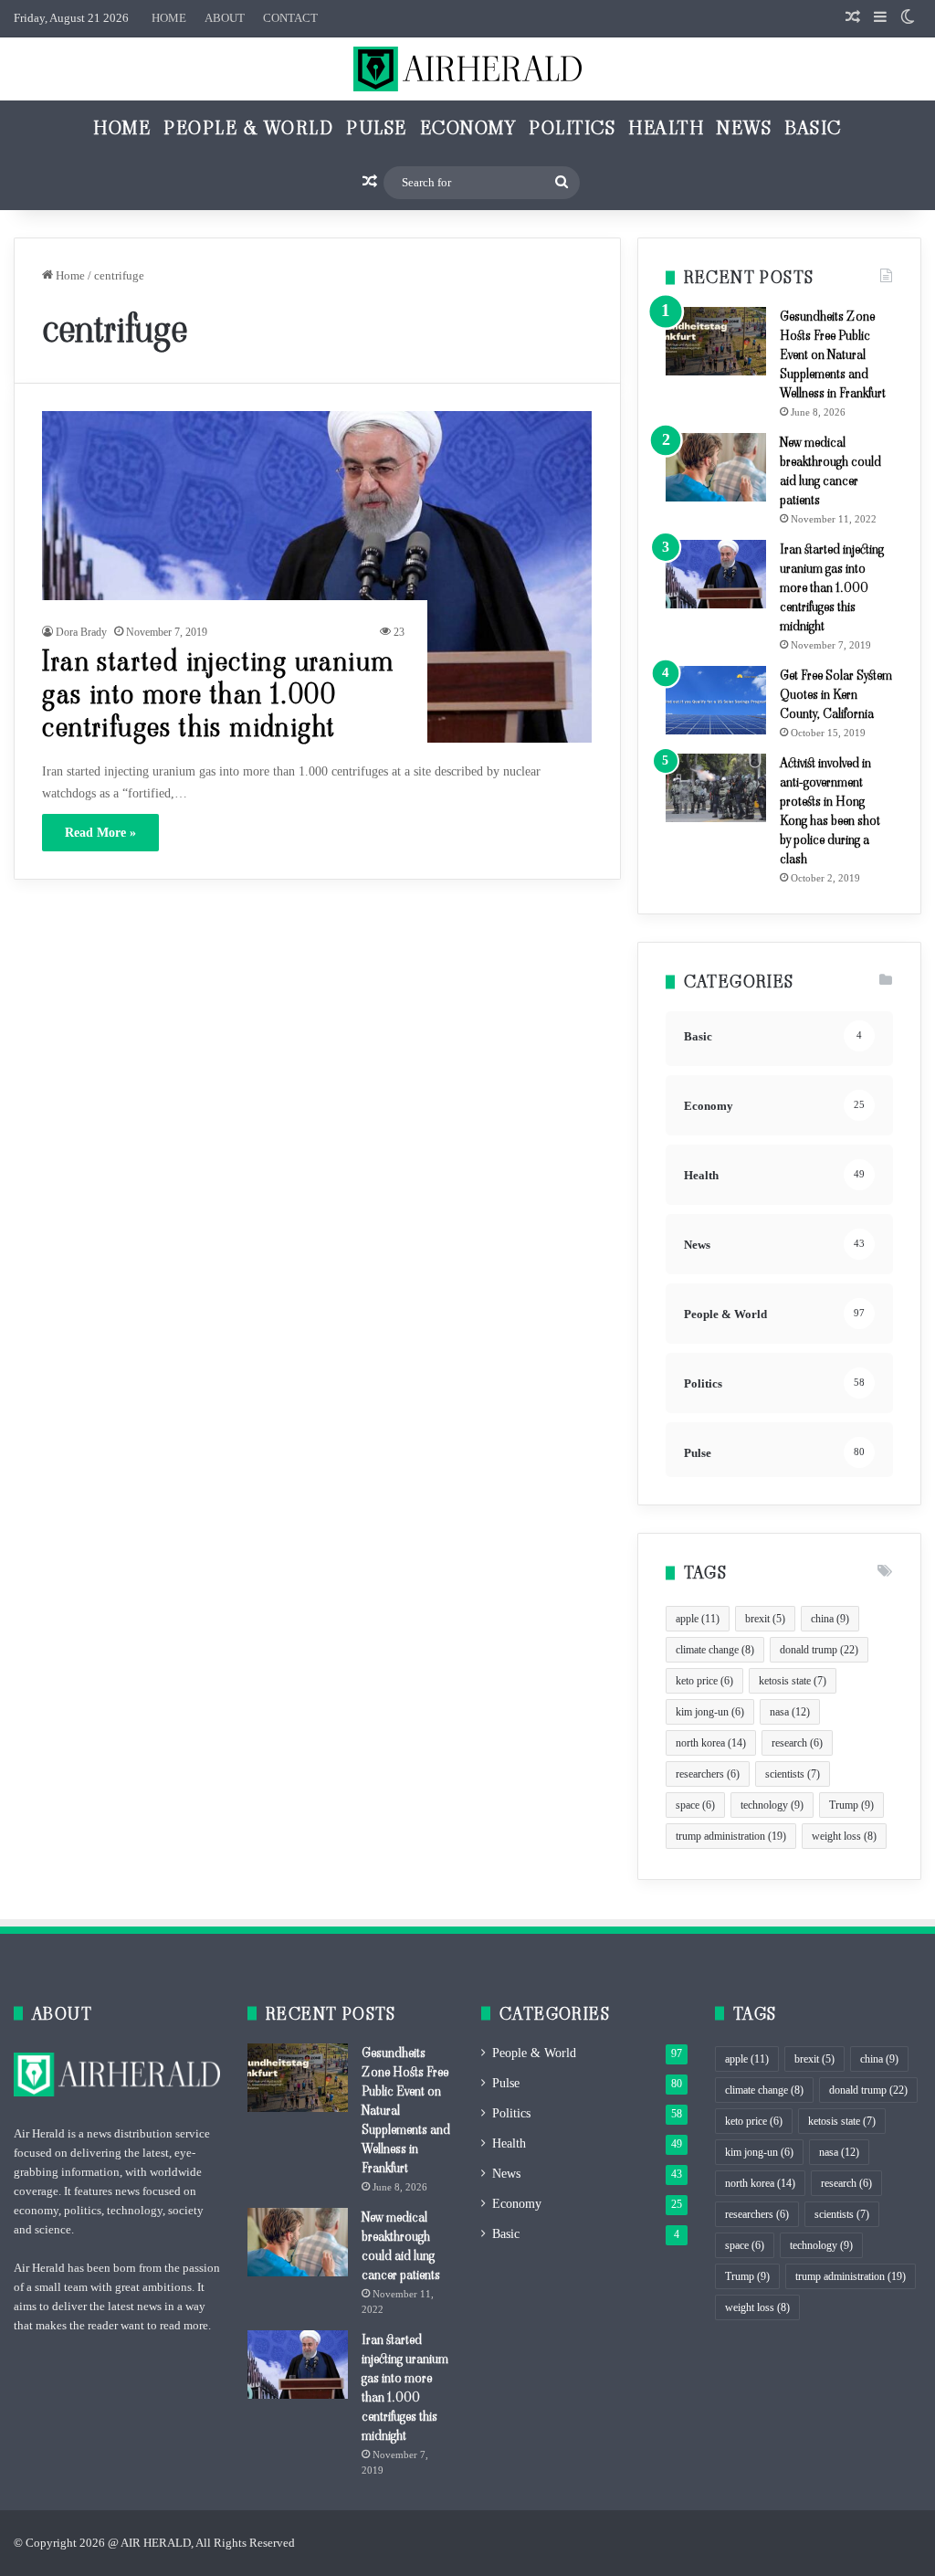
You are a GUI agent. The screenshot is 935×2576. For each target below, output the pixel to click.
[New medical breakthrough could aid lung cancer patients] (716, 467)
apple (698, 1619)
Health (666, 128)
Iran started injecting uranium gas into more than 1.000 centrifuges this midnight (218, 694)
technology (772, 1805)
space (695, 1805)
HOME (169, 18)
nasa (790, 1712)
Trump (851, 1805)
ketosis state (793, 1681)
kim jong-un (710, 1712)
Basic (813, 128)
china (830, 1619)
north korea (711, 1743)
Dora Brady (81, 632)
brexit (765, 1619)
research (797, 1743)
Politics (572, 128)
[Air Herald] (467, 69)
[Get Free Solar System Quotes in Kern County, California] (716, 700)
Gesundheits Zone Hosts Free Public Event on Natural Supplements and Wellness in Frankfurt (833, 354)
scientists (793, 1774)
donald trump (819, 1650)
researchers (708, 1774)
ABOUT (225, 18)
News (744, 128)
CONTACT (290, 18)
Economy (468, 128)
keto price (704, 1681)
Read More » (100, 833)
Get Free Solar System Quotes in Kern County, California (836, 694)
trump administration (731, 1836)
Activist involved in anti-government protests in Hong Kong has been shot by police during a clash (830, 811)
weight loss (844, 1836)
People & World (248, 128)
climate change (715, 1650)
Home (122, 128)
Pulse (377, 128)
